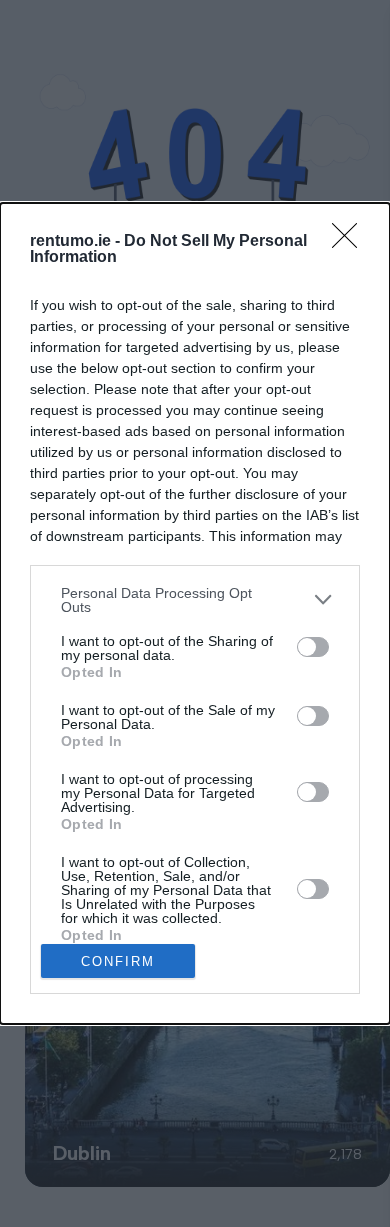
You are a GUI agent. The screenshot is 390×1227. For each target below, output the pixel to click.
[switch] (313, 647)
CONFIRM (118, 961)
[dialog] (195, 613)
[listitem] (195, 600)
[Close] (351, 242)
